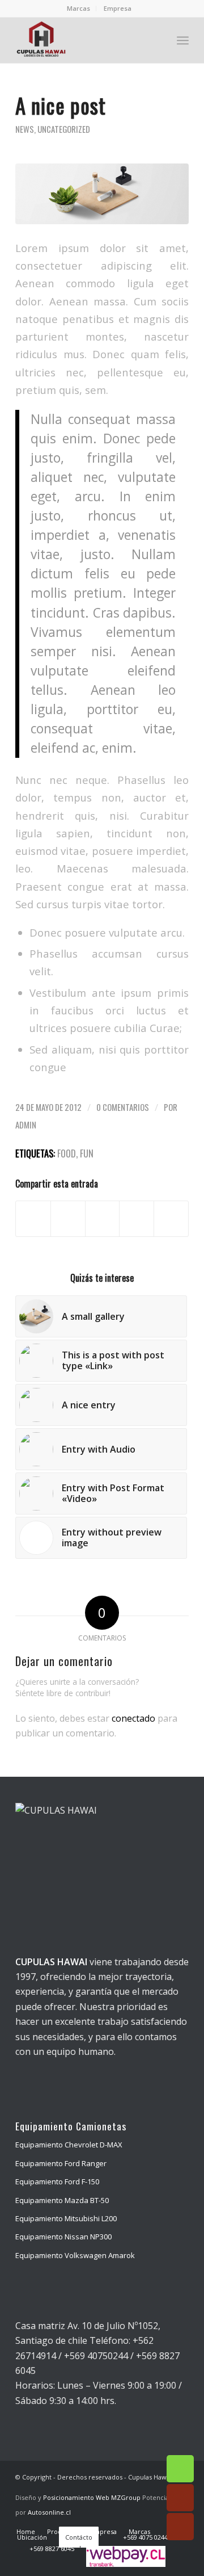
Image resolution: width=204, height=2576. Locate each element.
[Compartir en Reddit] (171, 1219)
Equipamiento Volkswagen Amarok (75, 2255)
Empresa (118, 8)
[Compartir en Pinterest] (137, 1219)
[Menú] (183, 40)
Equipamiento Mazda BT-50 (62, 2200)
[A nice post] (102, 194)
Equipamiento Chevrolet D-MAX (69, 2145)
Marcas (78, 8)
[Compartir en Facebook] (33, 1219)
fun (87, 1153)
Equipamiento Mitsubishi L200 (66, 2218)
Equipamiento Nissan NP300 (63, 2237)
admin (26, 1125)
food (67, 1153)
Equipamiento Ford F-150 (57, 2181)
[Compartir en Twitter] (68, 1219)
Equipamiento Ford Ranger (61, 2163)
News (25, 129)
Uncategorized (64, 129)
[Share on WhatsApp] (103, 1219)
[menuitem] (79, 9)
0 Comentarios (123, 1107)
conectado (133, 1718)
